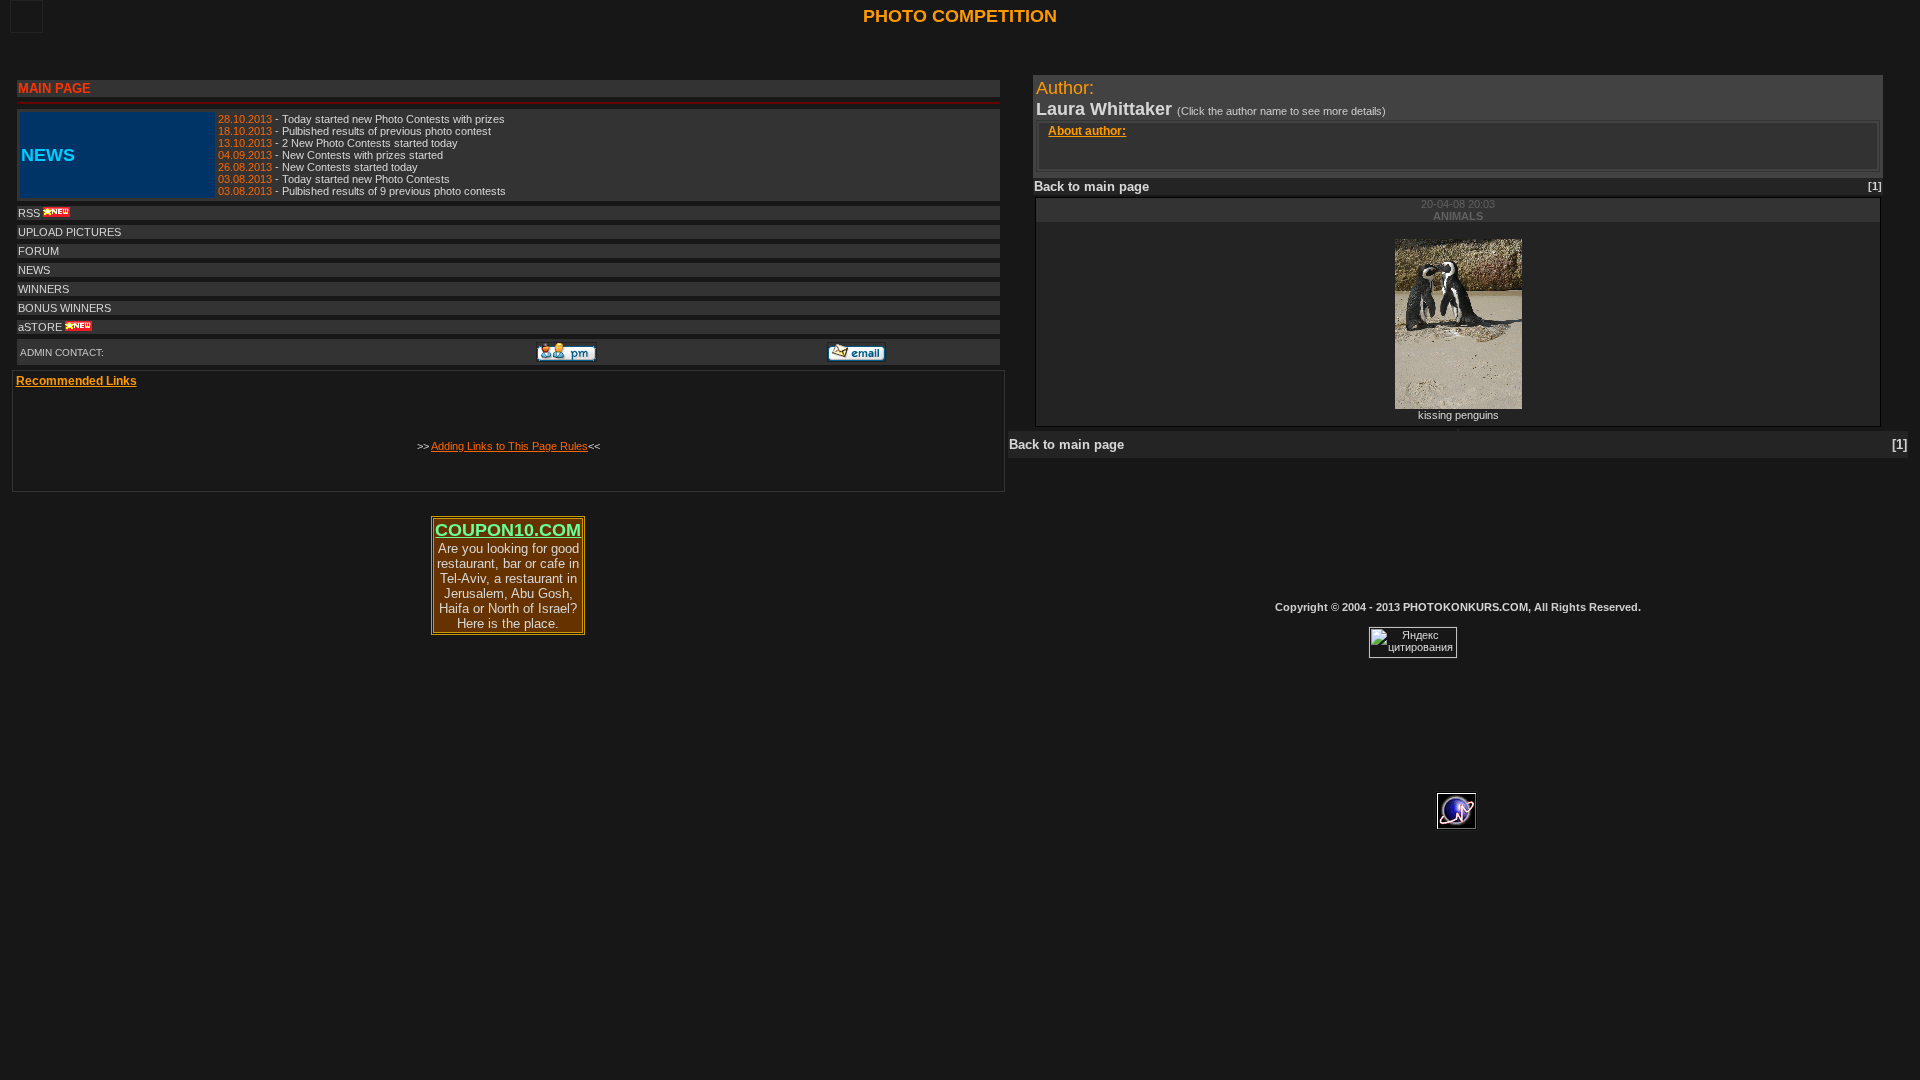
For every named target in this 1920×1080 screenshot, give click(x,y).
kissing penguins (1458, 415)
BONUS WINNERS (64, 308)
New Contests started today (350, 167)
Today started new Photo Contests (366, 179)
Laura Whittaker (1106, 109)
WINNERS (43, 289)
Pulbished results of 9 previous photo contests (394, 191)
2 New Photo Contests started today (370, 143)
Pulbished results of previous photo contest (386, 131)
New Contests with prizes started (362, 155)
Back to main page (1091, 186)
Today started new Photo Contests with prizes (393, 119)
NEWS (34, 270)
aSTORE (41, 327)
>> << (508, 446)
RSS (30, 213)
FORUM (38, 251)
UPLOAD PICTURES (69, 232)
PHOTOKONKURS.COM (1465, 607)
